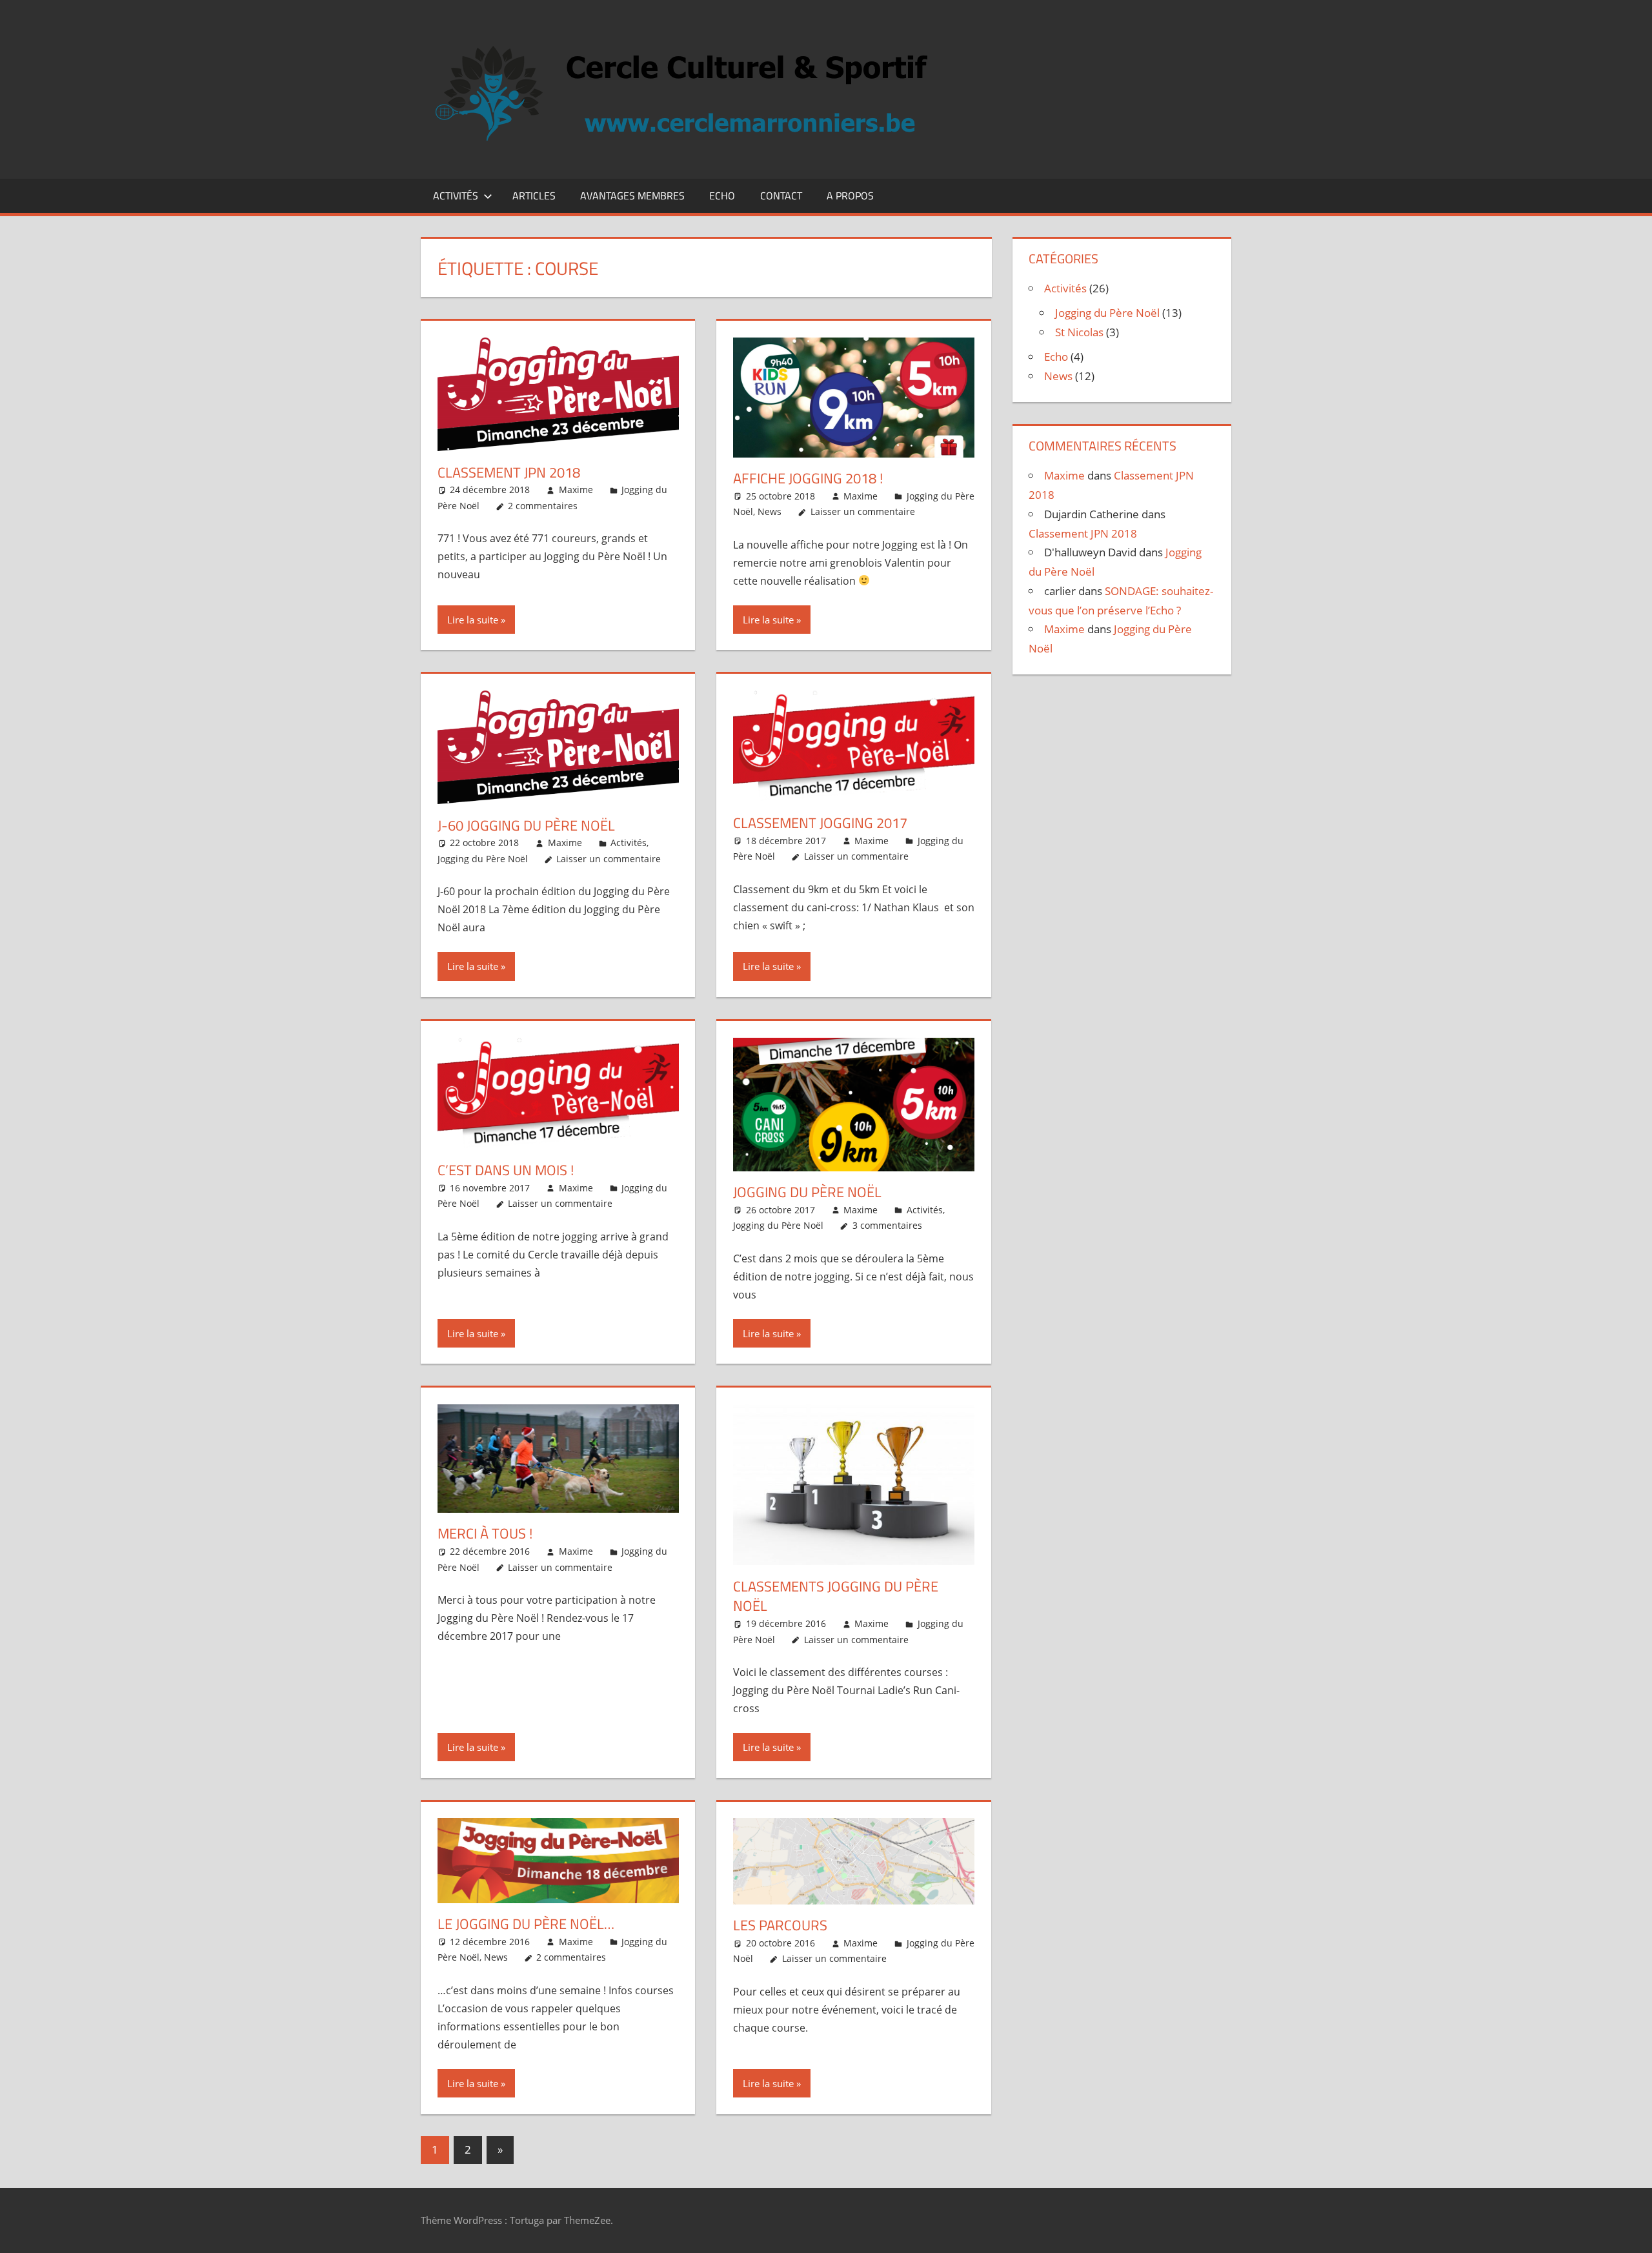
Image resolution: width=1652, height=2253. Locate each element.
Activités (456, 196)
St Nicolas (1079, 332)
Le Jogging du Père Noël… (526, 1924)
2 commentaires (543, 506)
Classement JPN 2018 (509, 472)
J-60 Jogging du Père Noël (526, 825)
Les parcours (780, 1925)
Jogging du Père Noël (483, 859)
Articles (534, 196)
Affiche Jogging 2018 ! (808, 478)
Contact (781, 196)
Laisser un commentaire (863, 511)
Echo (722, 196)
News (770, 511)
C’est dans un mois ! (506, 1170)
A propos (850, 196)
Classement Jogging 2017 (820, 823)
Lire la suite (473, 620)
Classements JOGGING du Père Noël (836, 1596)
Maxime (576, 490)
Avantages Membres (632, 196)
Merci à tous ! (485, 1533)
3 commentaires (887, 1225)
